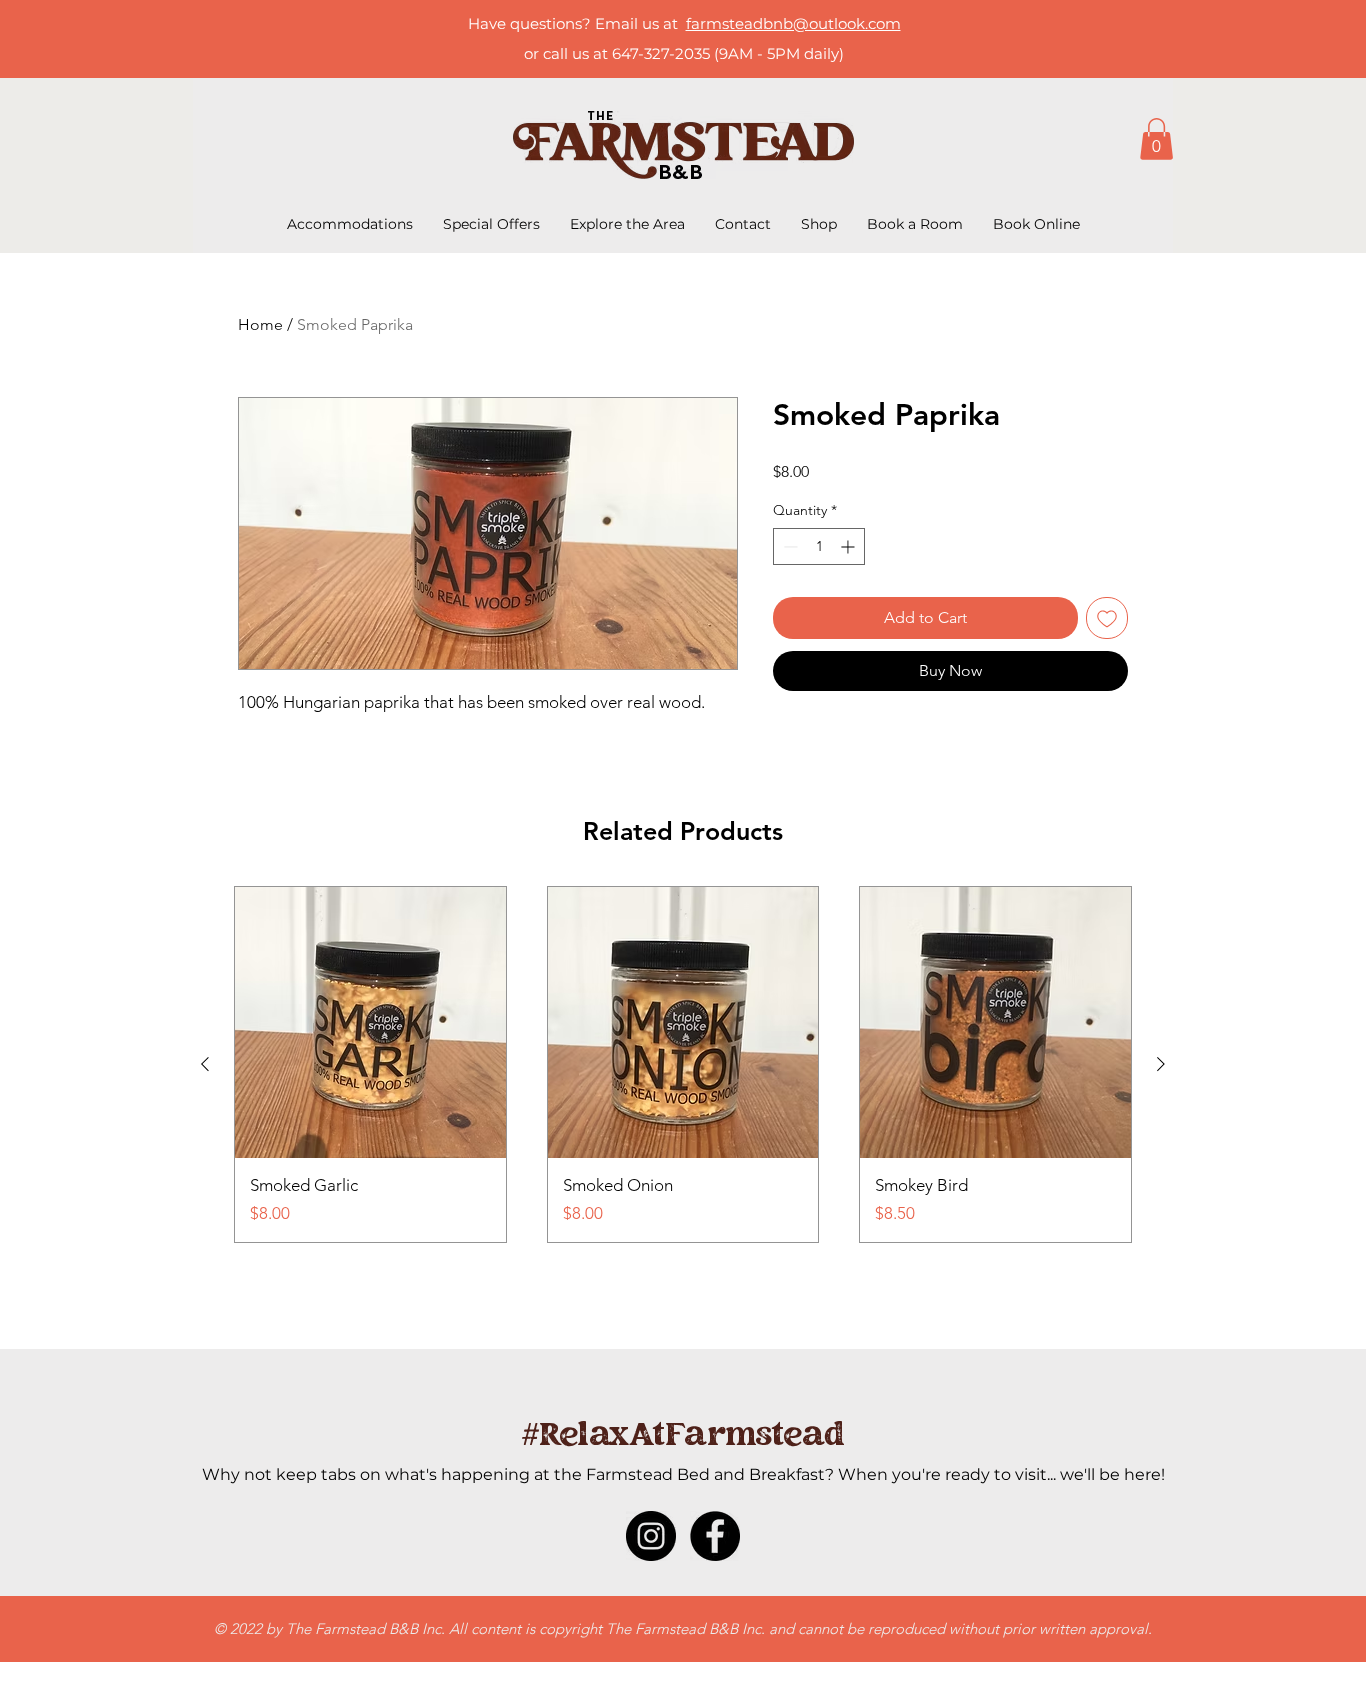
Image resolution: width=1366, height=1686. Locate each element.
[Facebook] (715, 1536)
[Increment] (849, 546)
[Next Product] (1161, 1064)
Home (260, 324)
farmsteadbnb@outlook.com (793, 23)
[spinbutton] (819, 546)
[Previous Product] (205, 1064)
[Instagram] (651, 1536)
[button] (1156, 139)
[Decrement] (788, 546)
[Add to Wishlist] (1107, 618)
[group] (683, 1064)
